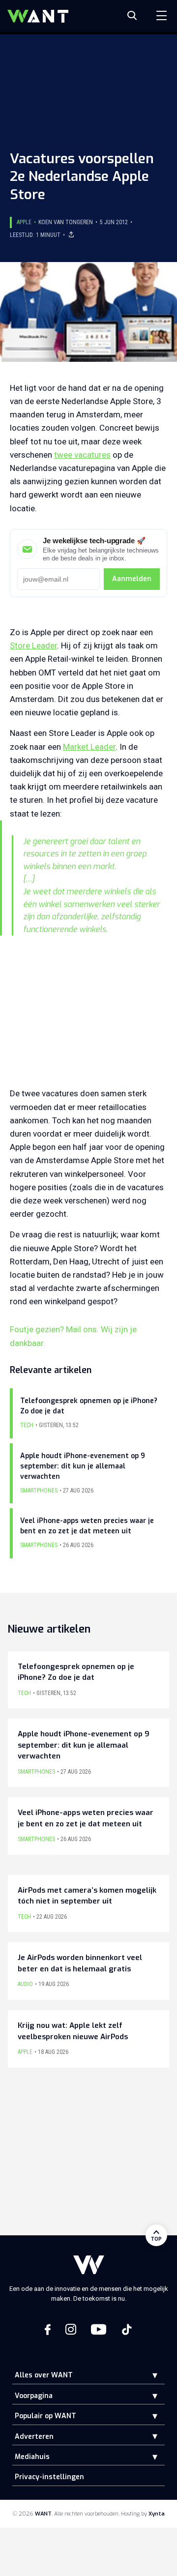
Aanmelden (132, 579)
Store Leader (33, 645)
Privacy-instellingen (49, 2477)
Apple (24, 222)
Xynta (157, 2514)
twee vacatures (82, 455)
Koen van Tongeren (66, 222)
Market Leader (89, 747)
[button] (147, 2375)
